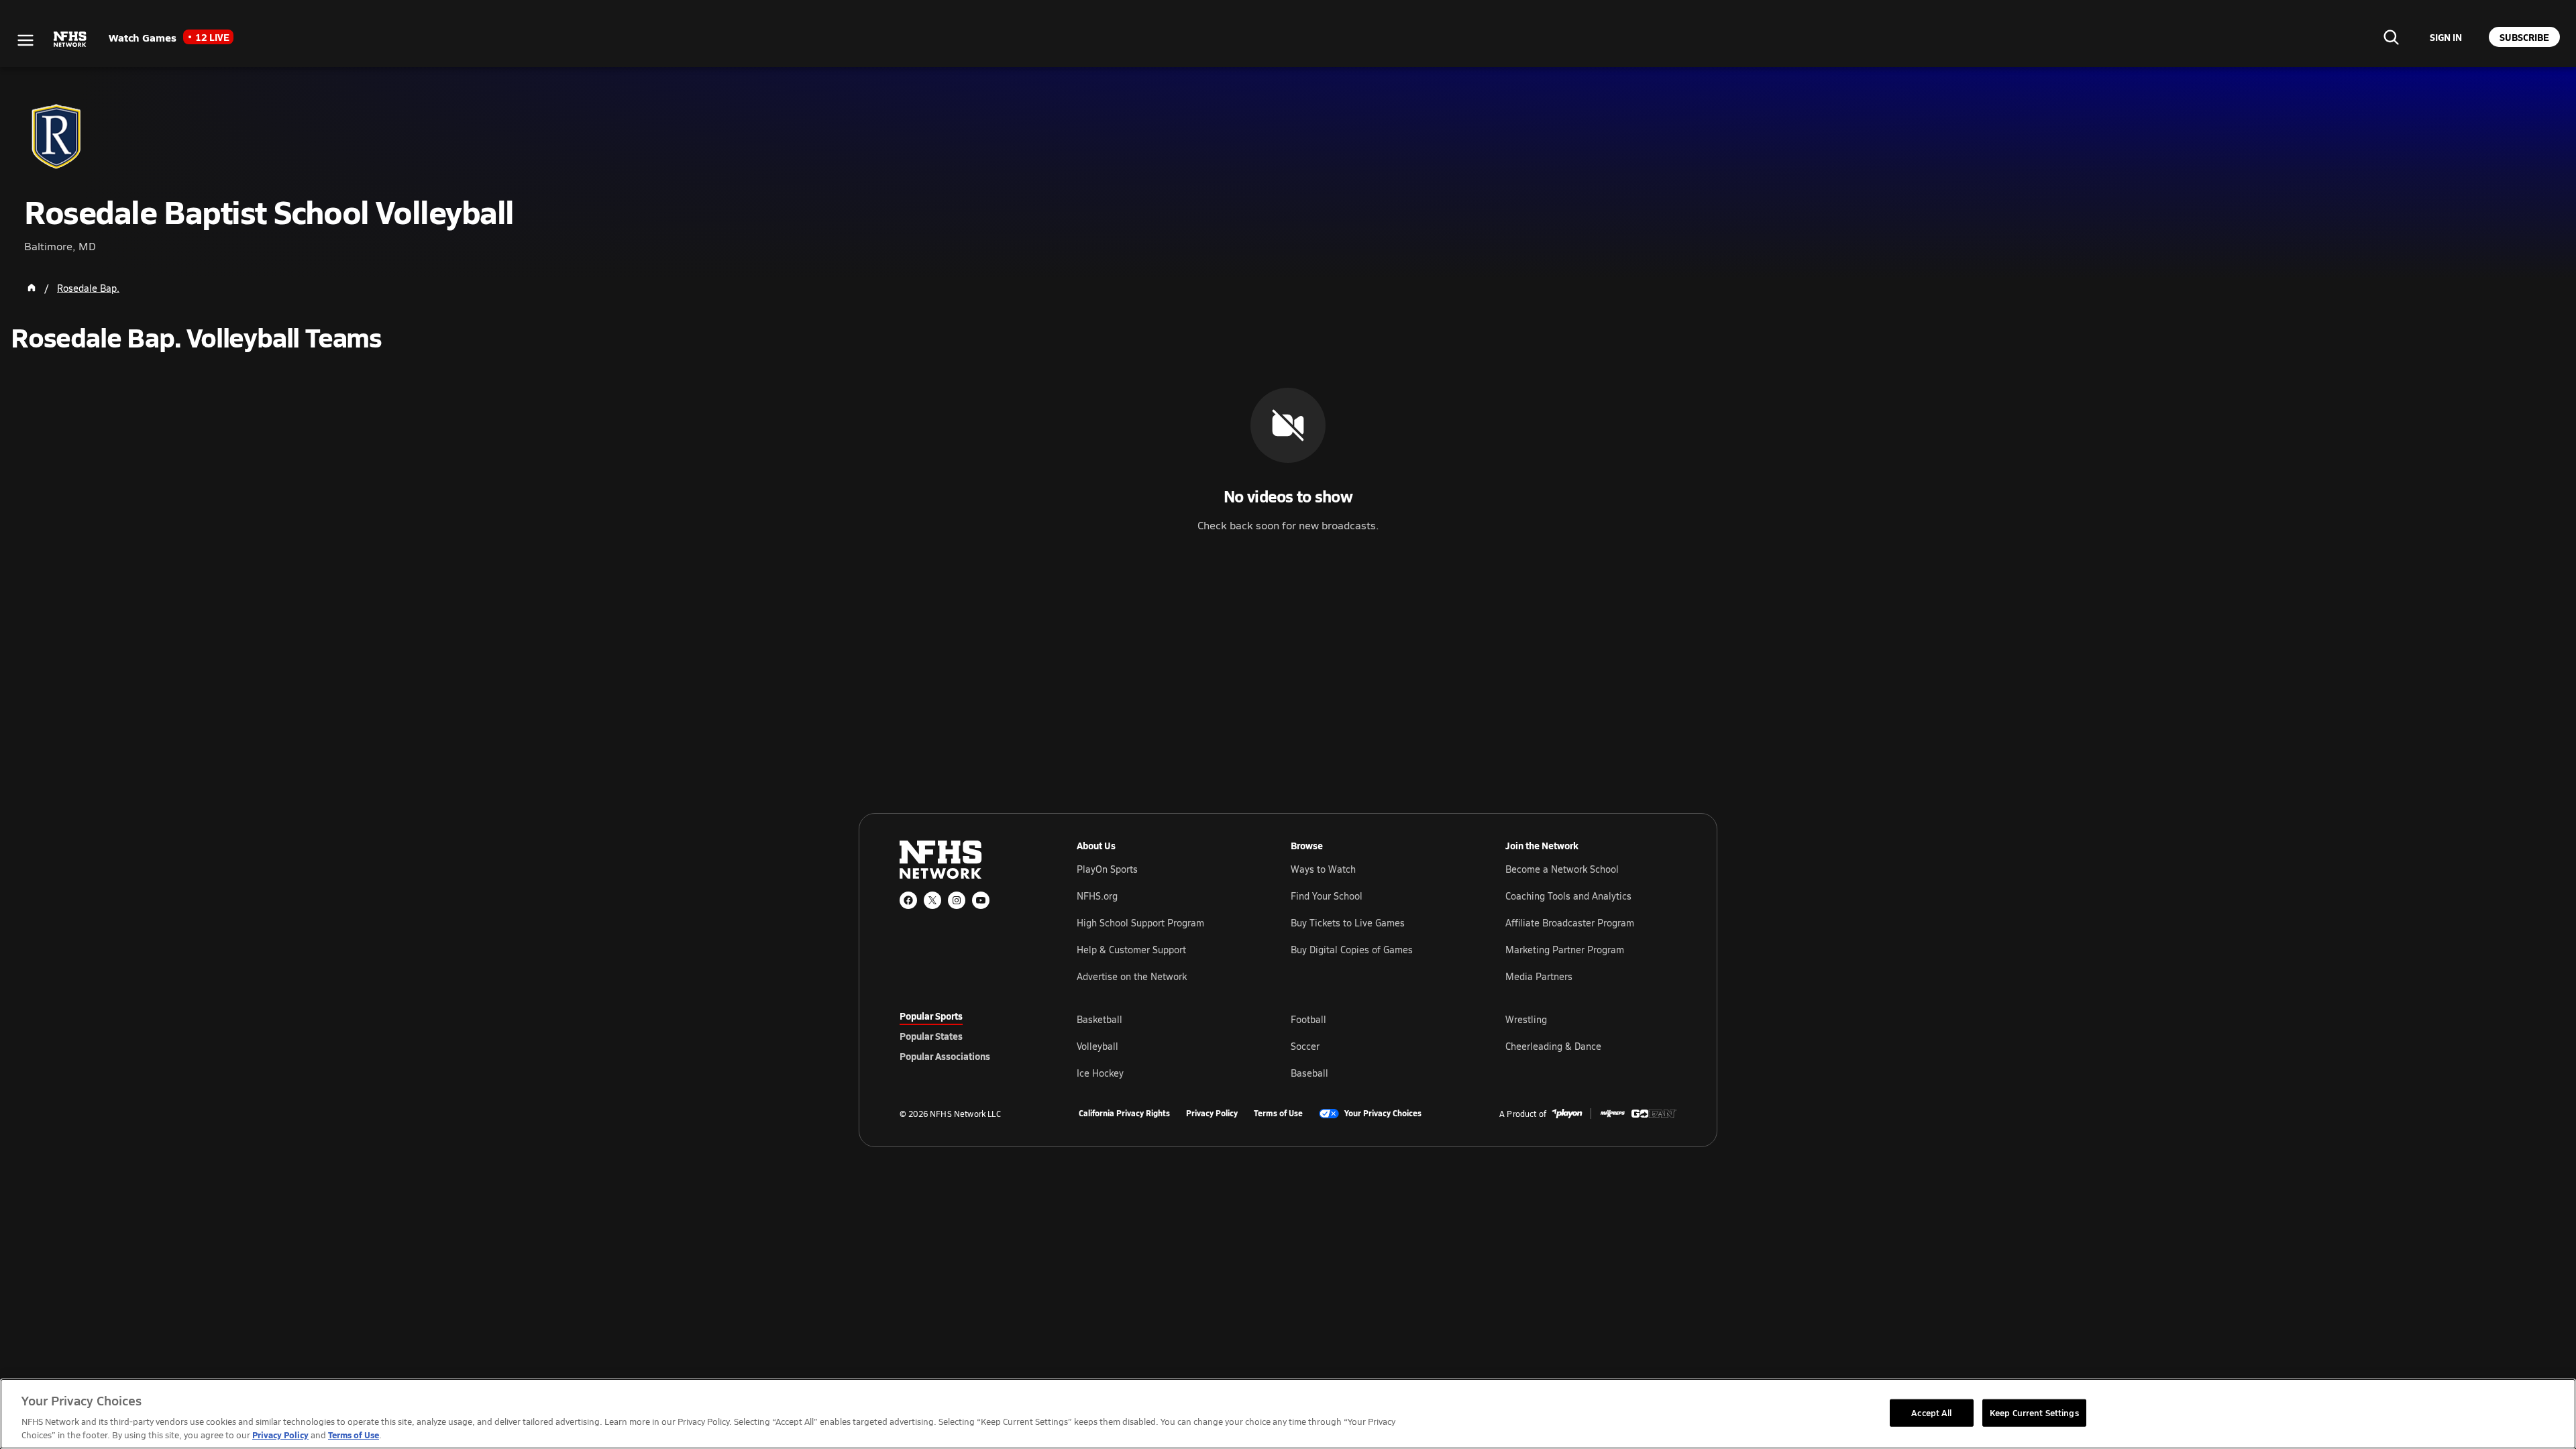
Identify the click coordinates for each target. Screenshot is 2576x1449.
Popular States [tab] (931, 1036)
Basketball (1099, 1019)
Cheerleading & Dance (1553, 1046)
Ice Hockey (1100, 1073)
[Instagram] (957, 900)
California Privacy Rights (1124, 1114)
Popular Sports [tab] (931, 1016)
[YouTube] (981, 900)
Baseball (1309, 1073)
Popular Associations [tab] (945, 1056)
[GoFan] (1654, 1114)
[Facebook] (908, 900)
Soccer (1305, 1046)
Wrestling (1526, 1019)
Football (1308, 1019)
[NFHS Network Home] (70, 40)
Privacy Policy (1212, 1114)
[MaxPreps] (1613, 1114)
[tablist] (967, 1036)
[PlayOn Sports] (1567, 1114)
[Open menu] (25, 40)
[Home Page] (32, 288)
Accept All (1931, 1412)
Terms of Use (1278, 1114)
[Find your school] (2391, 37)
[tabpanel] (1377, 1046)
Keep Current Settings (2034, 1412)
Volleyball (1097, 1046)
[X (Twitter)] (932, 900)
